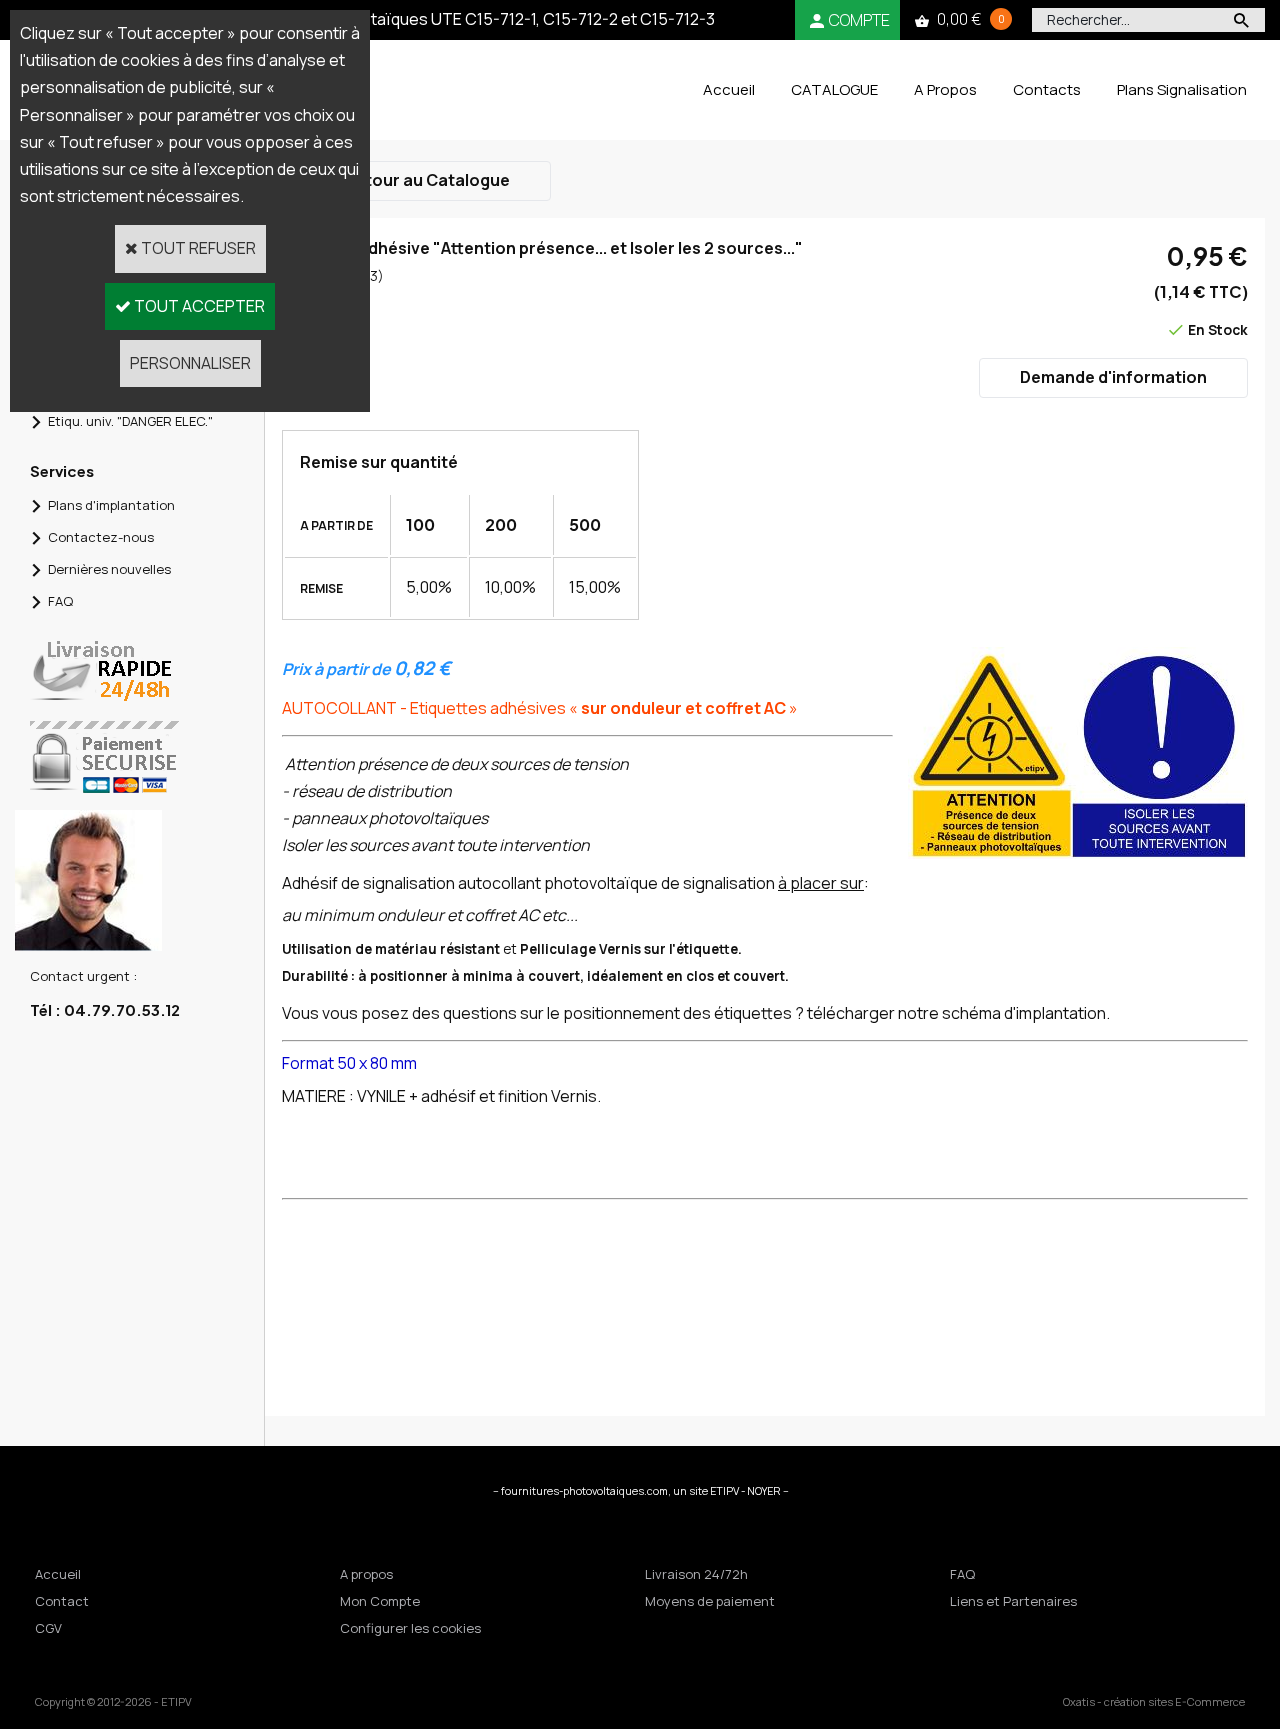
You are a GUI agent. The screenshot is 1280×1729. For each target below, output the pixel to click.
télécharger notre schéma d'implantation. (958, 1013)
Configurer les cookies (410, 1628)
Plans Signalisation (1182, 89)
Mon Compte (380, 1601)
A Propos (945, 89)
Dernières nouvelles (109, 569)
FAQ (60, 601)
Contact (62, 1601)
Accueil (729, 89)
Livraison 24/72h (696, 1574)
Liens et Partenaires (1013, 1601)
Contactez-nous (101, 537)
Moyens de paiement (710, 1601)
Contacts (1047, 89)
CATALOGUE (834, 89)
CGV (48, 1628)
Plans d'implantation (111, 505)
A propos (366, 1574)
